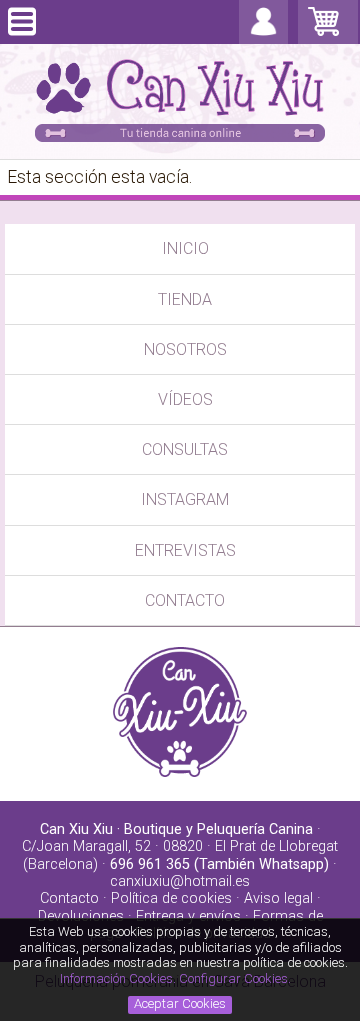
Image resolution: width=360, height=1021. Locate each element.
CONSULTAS (185, 449)
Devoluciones (81, 916)
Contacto (69, 898)
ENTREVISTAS (185, 550)
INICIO (185, 248)
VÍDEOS (185, 399)
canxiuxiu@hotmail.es (180, 881)
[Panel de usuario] (263, 34)
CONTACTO (185, 600)
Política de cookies (171, 898)
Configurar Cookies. (236, 978)
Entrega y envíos (188, 916)
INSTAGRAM (185, 499)
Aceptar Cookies (180, 1003)
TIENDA (185, 299)
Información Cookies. (118, 978)
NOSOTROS (185, 349)
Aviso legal (278, 898)
